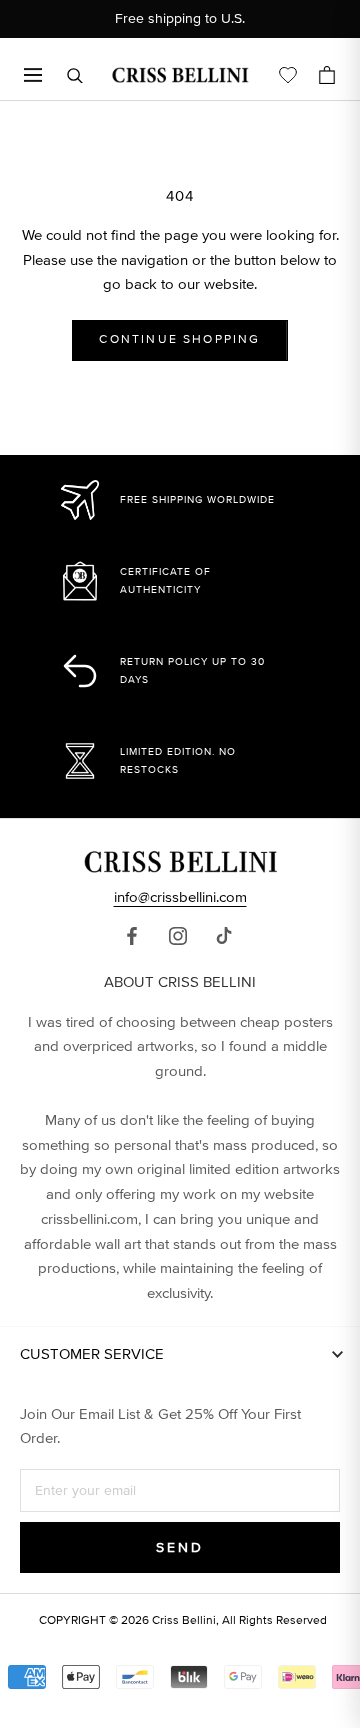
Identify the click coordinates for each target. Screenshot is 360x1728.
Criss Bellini (184, 1620)
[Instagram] (178, 935)
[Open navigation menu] (33, 75)
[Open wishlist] (288, 75)
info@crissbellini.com (180, 897)
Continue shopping (179, 339)
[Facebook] (132, 935)
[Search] (75, 75)
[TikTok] (224, 935)
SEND (179, 1547)
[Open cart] (327, 75)
